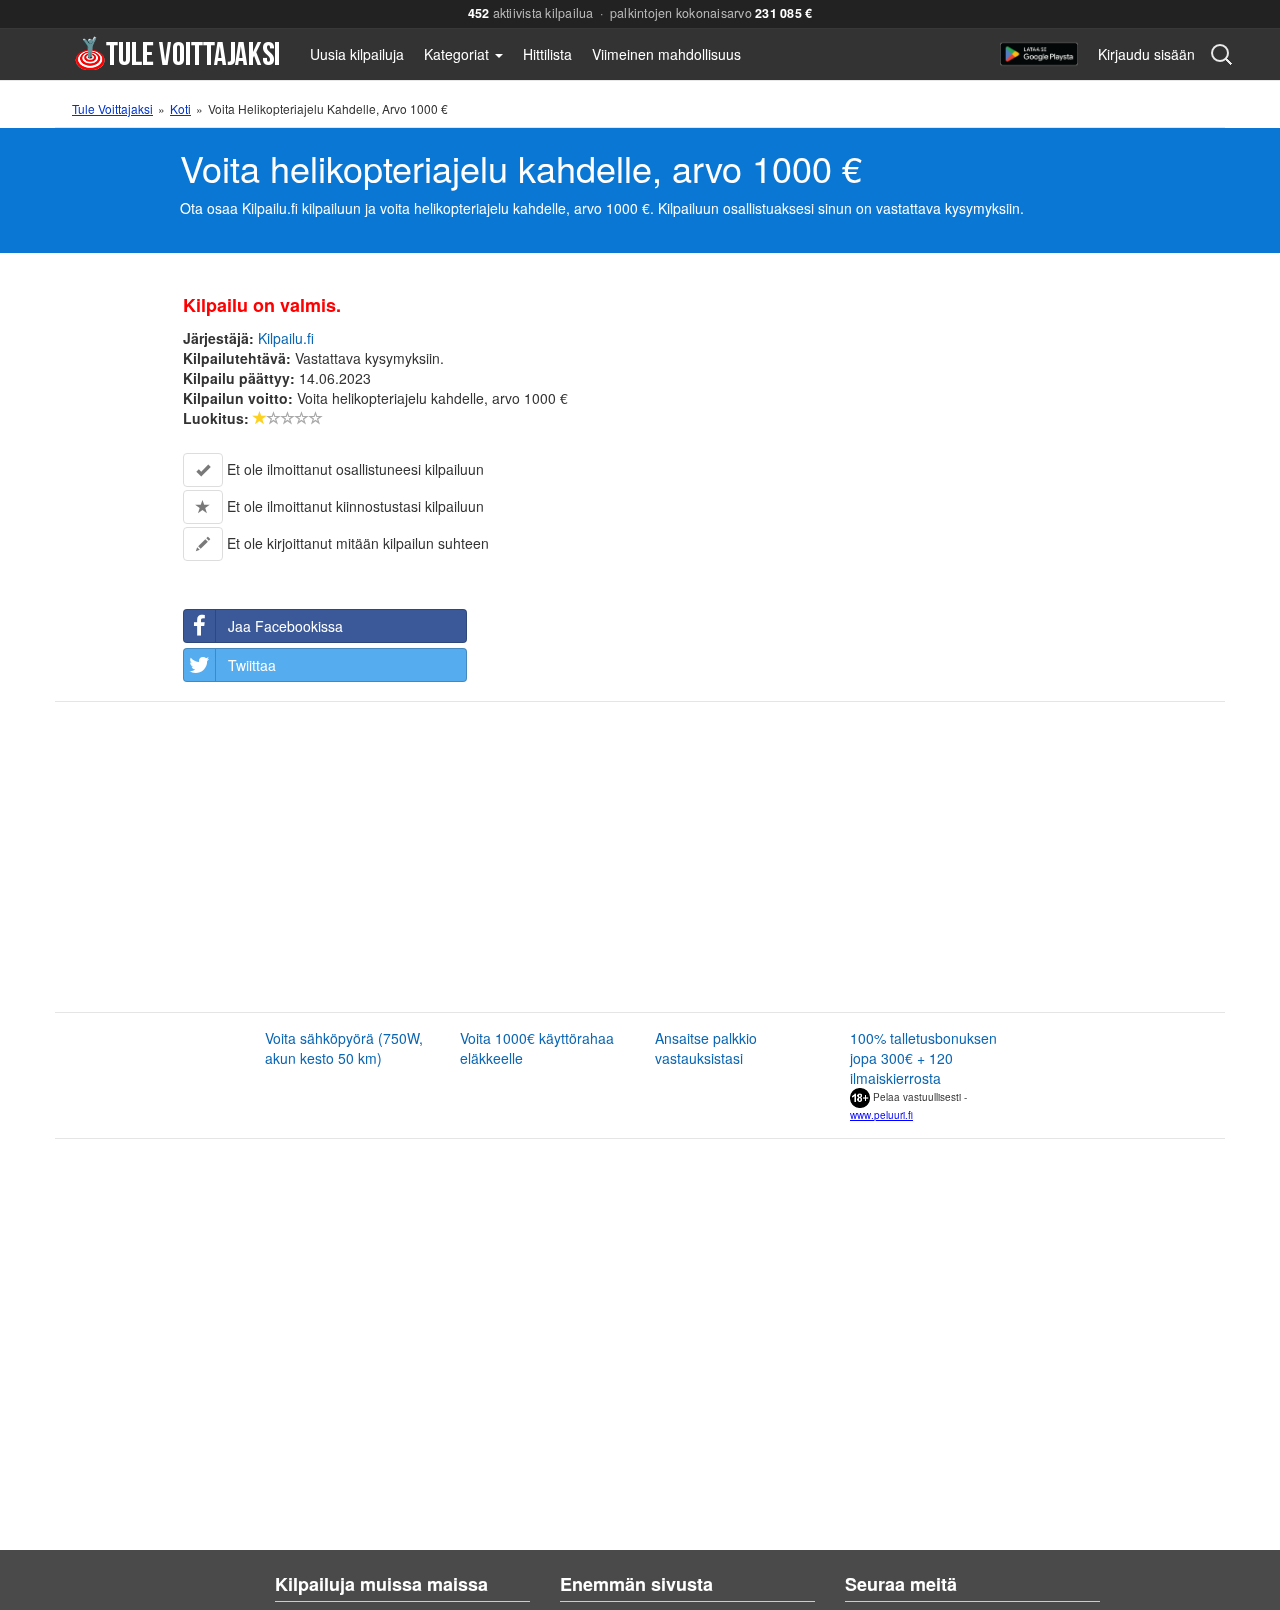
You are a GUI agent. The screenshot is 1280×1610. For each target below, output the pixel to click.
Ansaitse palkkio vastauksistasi (706, 1048)
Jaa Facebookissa (285, 626)
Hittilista (547, 54)
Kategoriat (458, 54)
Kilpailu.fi (286, 338)
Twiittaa (252, 665)
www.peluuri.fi (881, 1115)
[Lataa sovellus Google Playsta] (1039, 54)
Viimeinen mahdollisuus (666, 54)
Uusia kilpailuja (357, 54)
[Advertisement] (592, 857)
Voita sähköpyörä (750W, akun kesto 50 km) (344, 1048)
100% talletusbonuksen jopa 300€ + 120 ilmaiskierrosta (923, 1058)
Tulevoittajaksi (177, 52)
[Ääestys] (260, 418)
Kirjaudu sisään (1146, 54)
